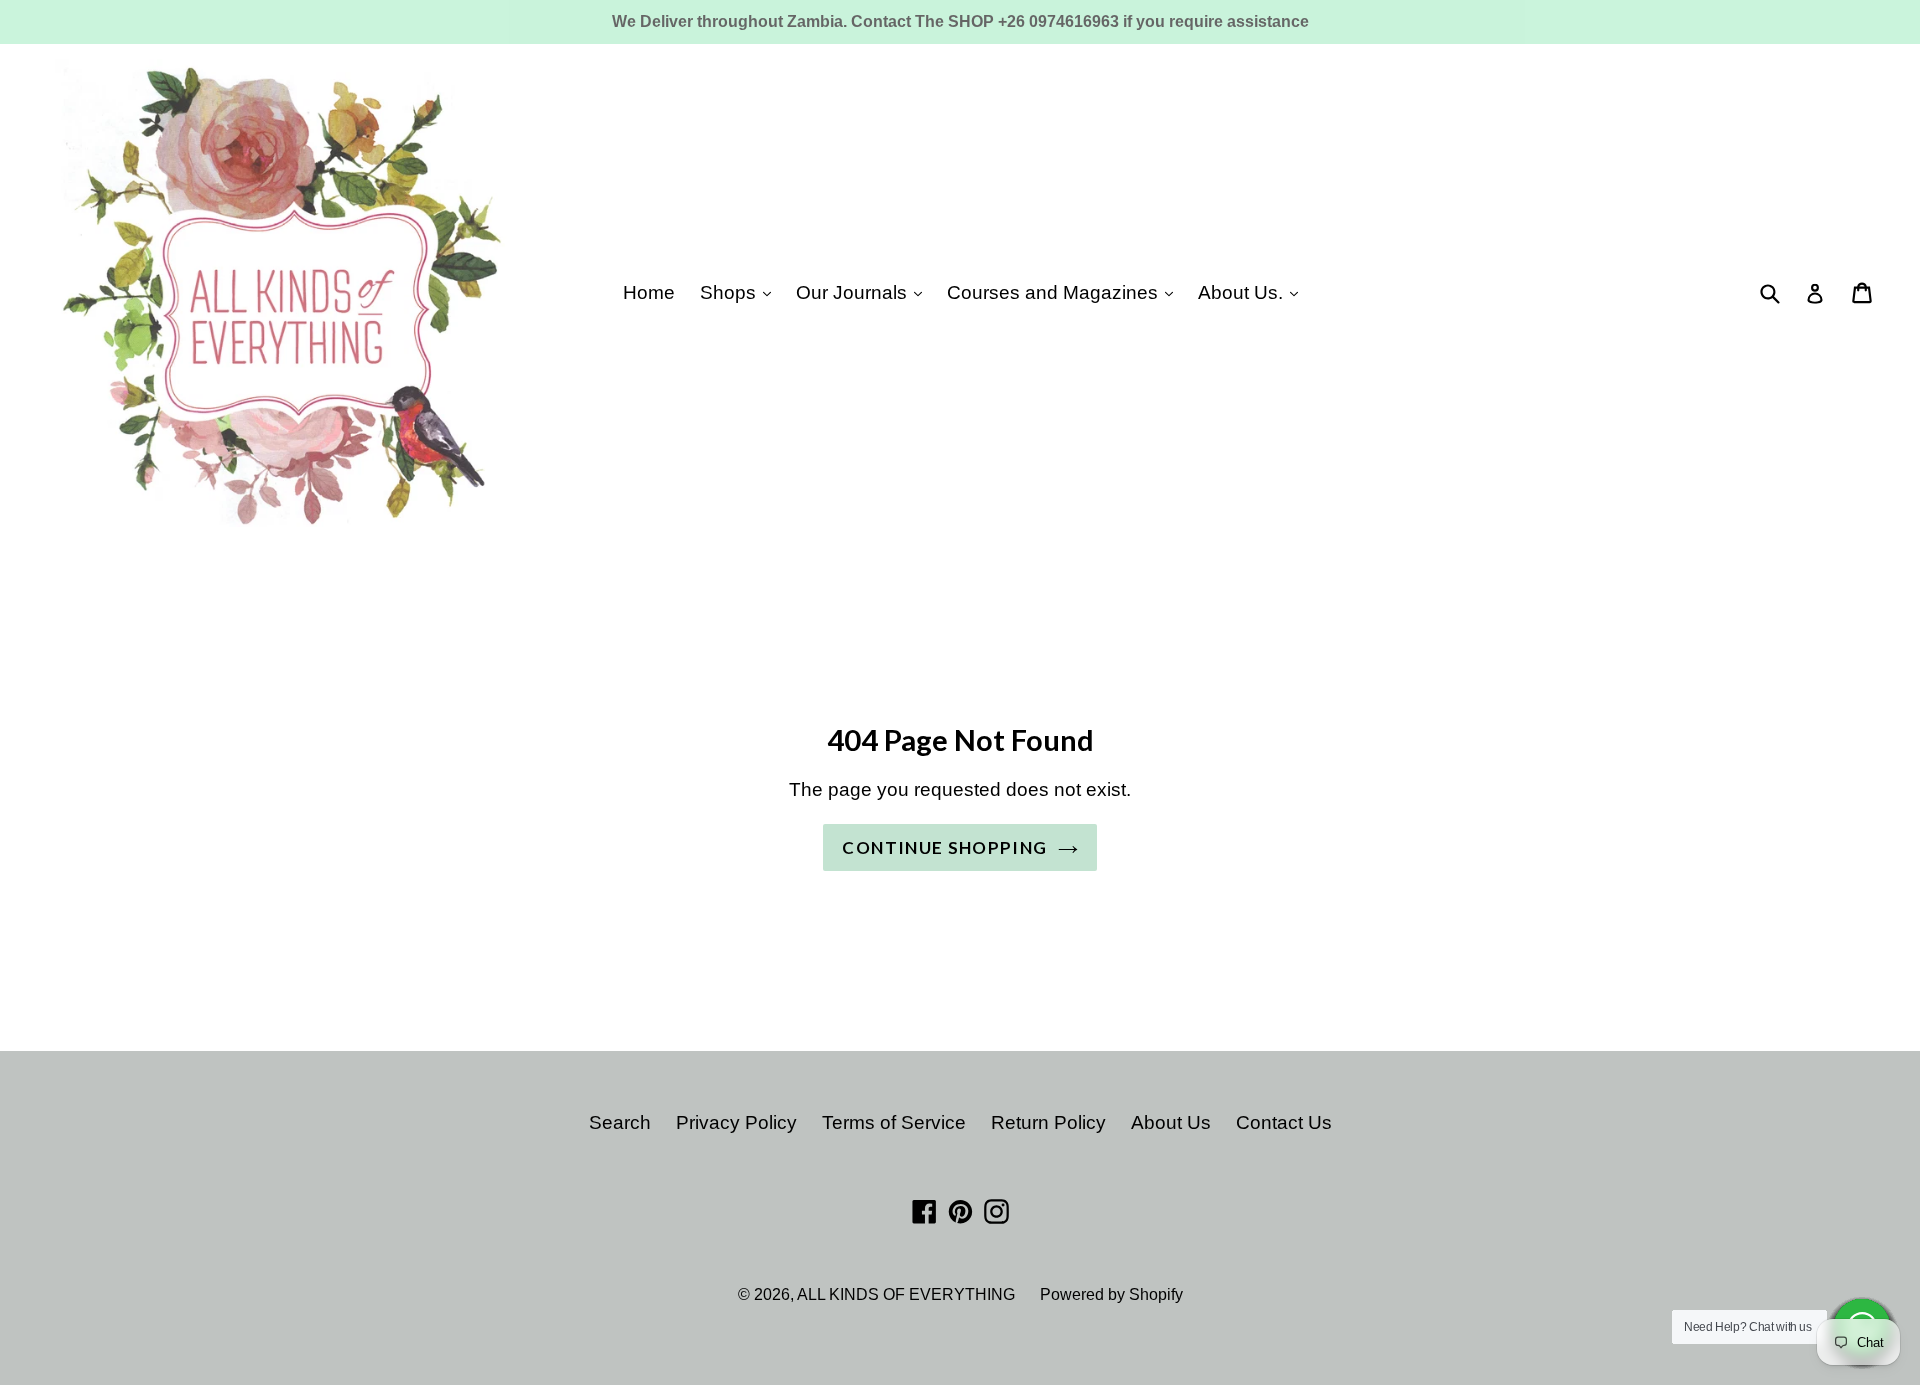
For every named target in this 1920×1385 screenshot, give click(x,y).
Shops (730, 292)
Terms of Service (894, 1122)
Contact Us (1284, 1122)
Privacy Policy (736, 1122)
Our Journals (854, 292)
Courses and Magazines (1055, 292)
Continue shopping (944, 847)
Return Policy (1048, 1122)
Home (649, 292)
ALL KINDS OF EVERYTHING (906, 1294)
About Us (1171, 1122)
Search (620, 1122)
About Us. (1243, 292)
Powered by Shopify (1111, 1294)
